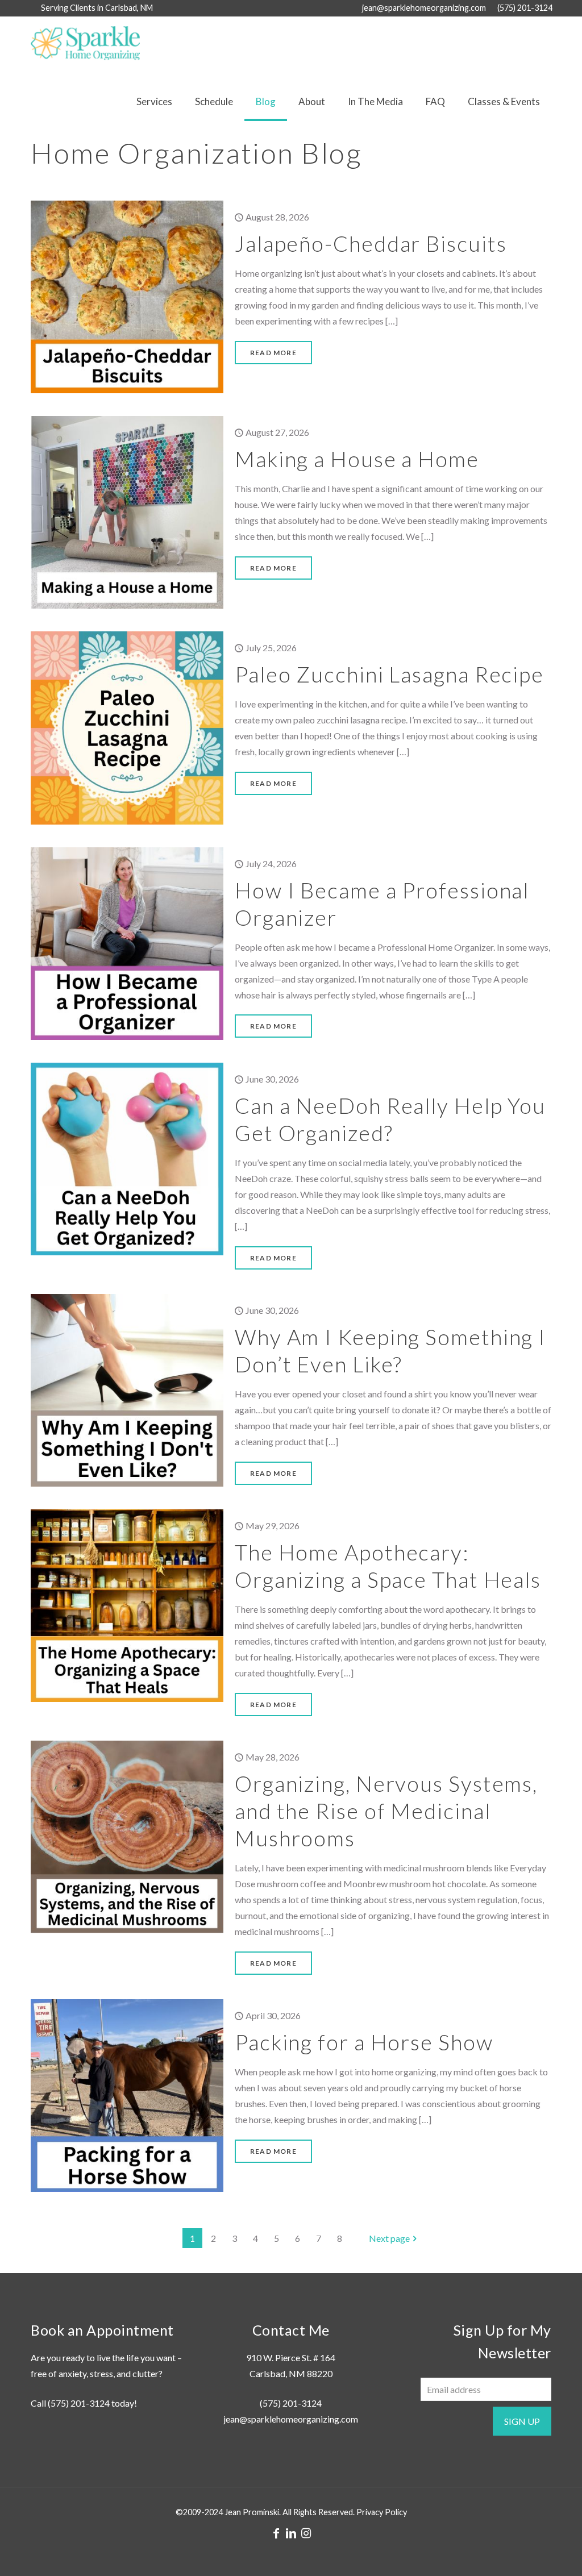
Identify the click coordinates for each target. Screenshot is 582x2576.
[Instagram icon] (306, 2533)
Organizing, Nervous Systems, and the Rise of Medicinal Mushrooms (386, 1811)
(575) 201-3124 (525, 8)
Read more (273, 353)
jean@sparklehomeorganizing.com (424, 8)
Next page (389, 2238)
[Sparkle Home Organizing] (85, 42)
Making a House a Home (357, 459)
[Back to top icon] (527, 2553)
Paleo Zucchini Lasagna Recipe (389, 674)
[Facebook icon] (276, 2533)
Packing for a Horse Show (364, 2042)
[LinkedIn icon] (291, 2533)
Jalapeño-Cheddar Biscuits (371, 243)
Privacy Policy (382, 2512)
